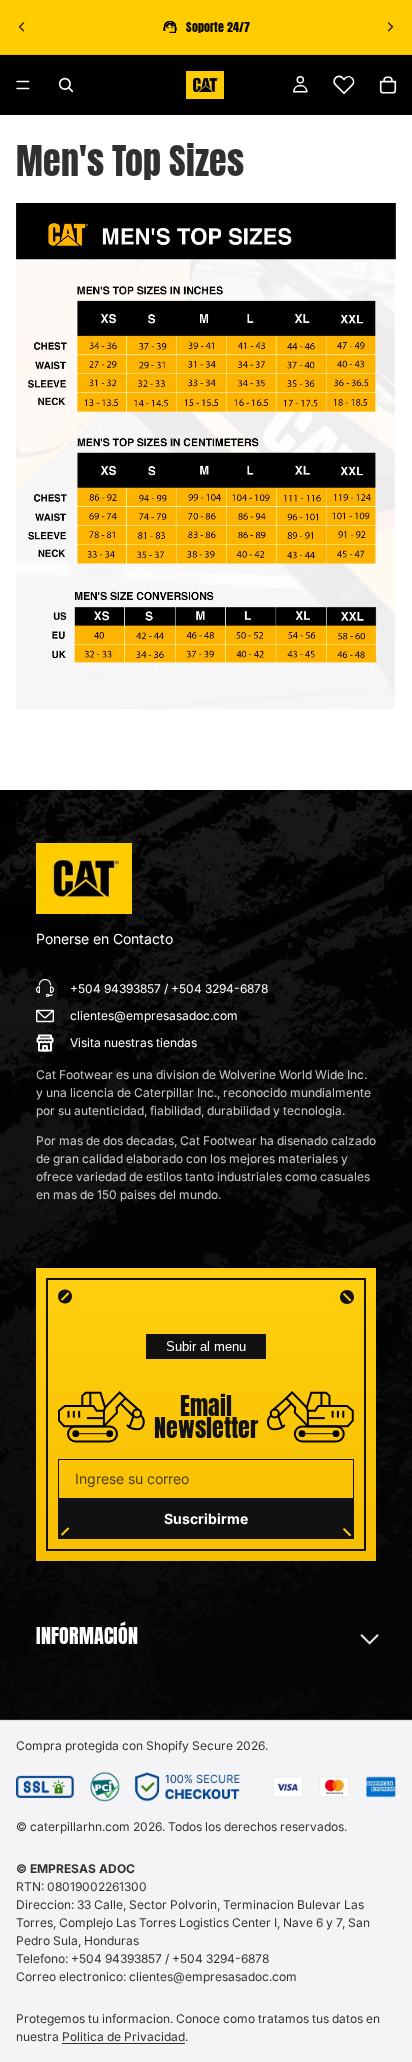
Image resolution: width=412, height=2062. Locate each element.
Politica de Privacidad (123, 2036)
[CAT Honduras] (84, 879)
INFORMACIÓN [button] (87, 1636)
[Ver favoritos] (344, 85)
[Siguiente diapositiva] (390, 27)
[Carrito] (388, 85)
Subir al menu (206, 1346)
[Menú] (23, 85)
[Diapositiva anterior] (22, 27)
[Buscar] (66, 85)
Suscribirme (206, 1518)
